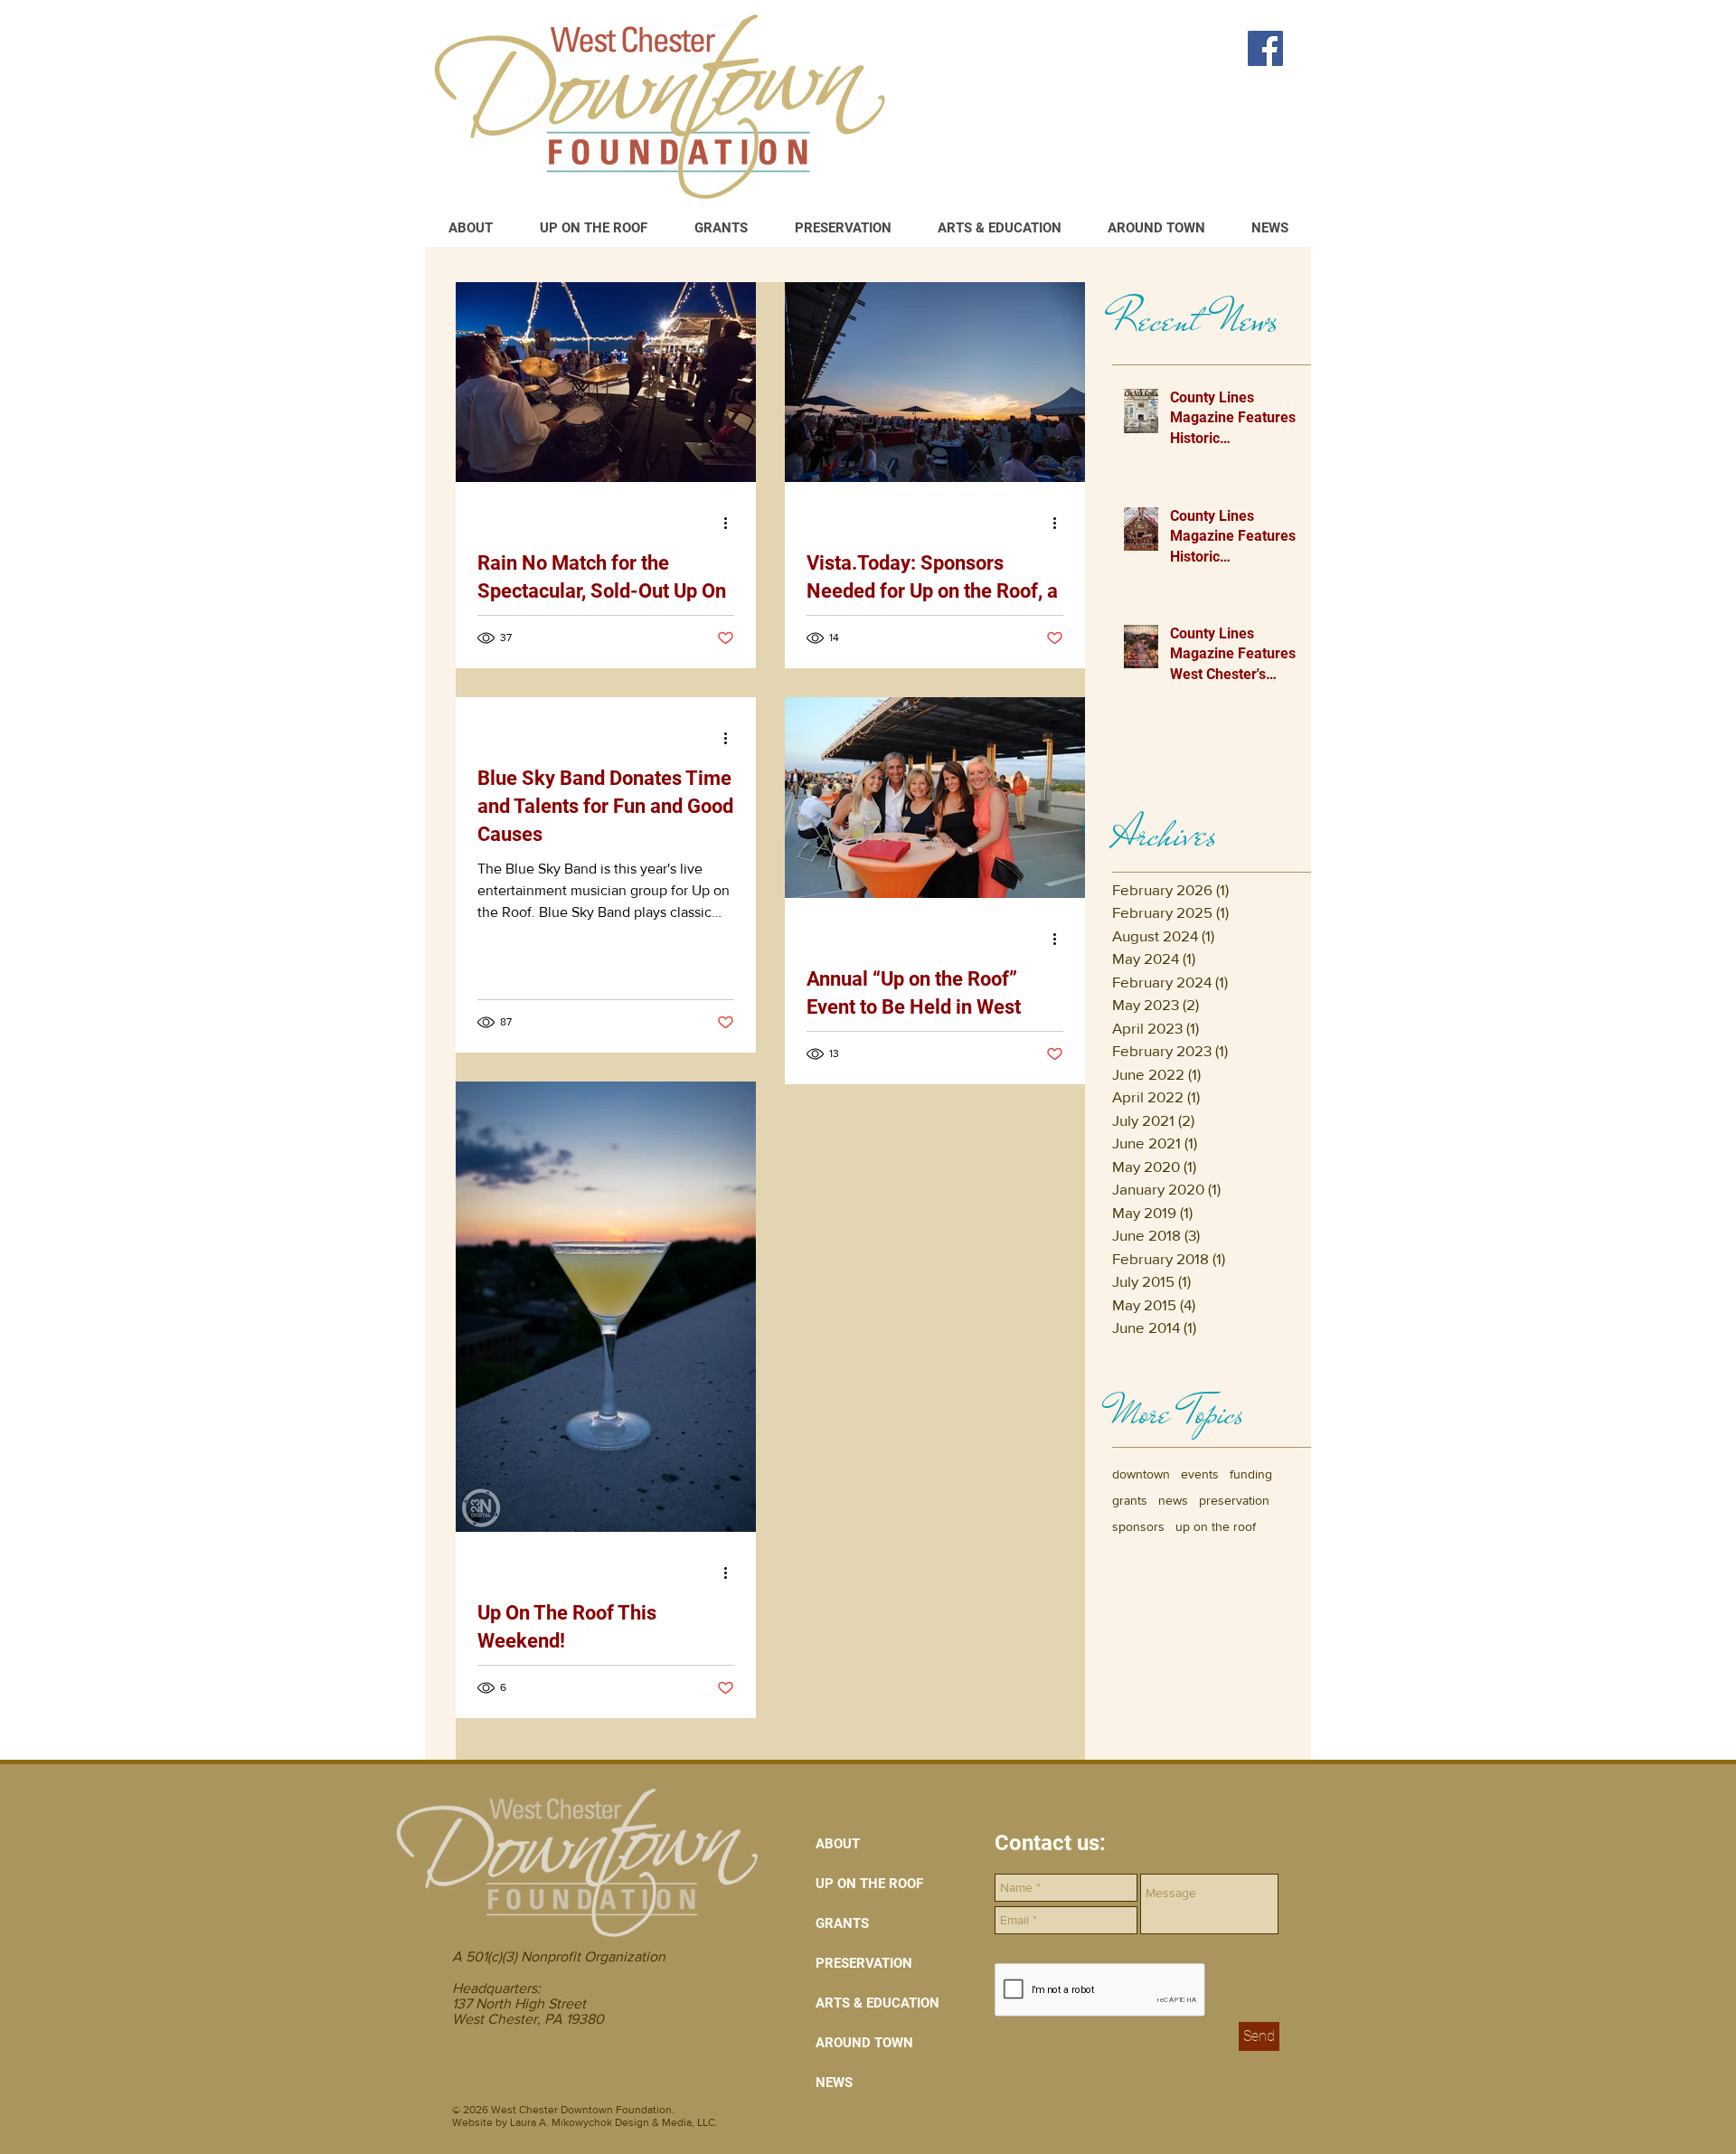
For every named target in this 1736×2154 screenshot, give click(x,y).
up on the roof (1216, 1526)
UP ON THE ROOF (869, 1884)
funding (1251, 1474)
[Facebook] (1265, 48)
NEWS (834, 2083)
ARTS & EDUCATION (877, 2003)
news (1173, 1500)
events (1200, 1474)
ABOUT (838, 1844)
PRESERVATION (864, 1963)
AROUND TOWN (864, 2043)
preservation (1234, 1500)
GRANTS (842, 1923)
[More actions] (731, 523)
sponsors (1138, 1526)
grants (1130, 1500)
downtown (1141, 1474)
